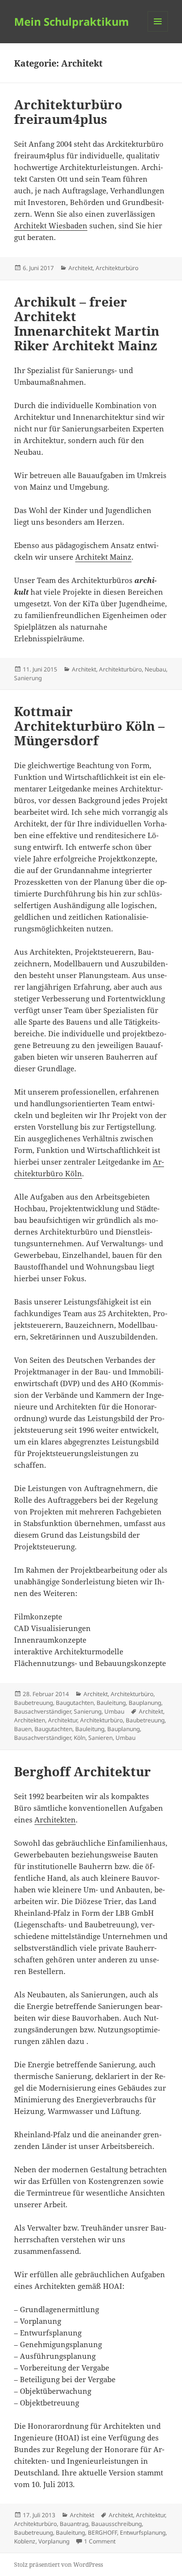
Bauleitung (111, 1703)
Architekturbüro (117, 268)
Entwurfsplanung (143, 2533)
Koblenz (25, 2541)
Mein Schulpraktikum (72, 21)
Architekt (81, 268)
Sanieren (100, 1738)
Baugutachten (75, 1703)
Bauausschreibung (116, 2524)
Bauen (23, 1729)
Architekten (30, 1720)
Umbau (114, 1711)
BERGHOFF (102, 2533)
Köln (80, 1738)
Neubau (155, 669)
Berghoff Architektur (83, 1771)
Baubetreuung (33, 1703)
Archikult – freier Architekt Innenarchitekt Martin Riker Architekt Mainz (87, 324)
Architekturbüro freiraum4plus (68, 112)
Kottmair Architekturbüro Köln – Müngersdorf (89, 726)
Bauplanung (145, 1703)
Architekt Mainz (103, 557)
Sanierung (28, 678)
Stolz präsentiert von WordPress (58, 2565)
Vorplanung (54, 2541)
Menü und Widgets (158, 31)
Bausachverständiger (42, 1711)
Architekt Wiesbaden (51, 225)
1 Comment (100, 2541)
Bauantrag (74, 2524)
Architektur (63, 1720)
